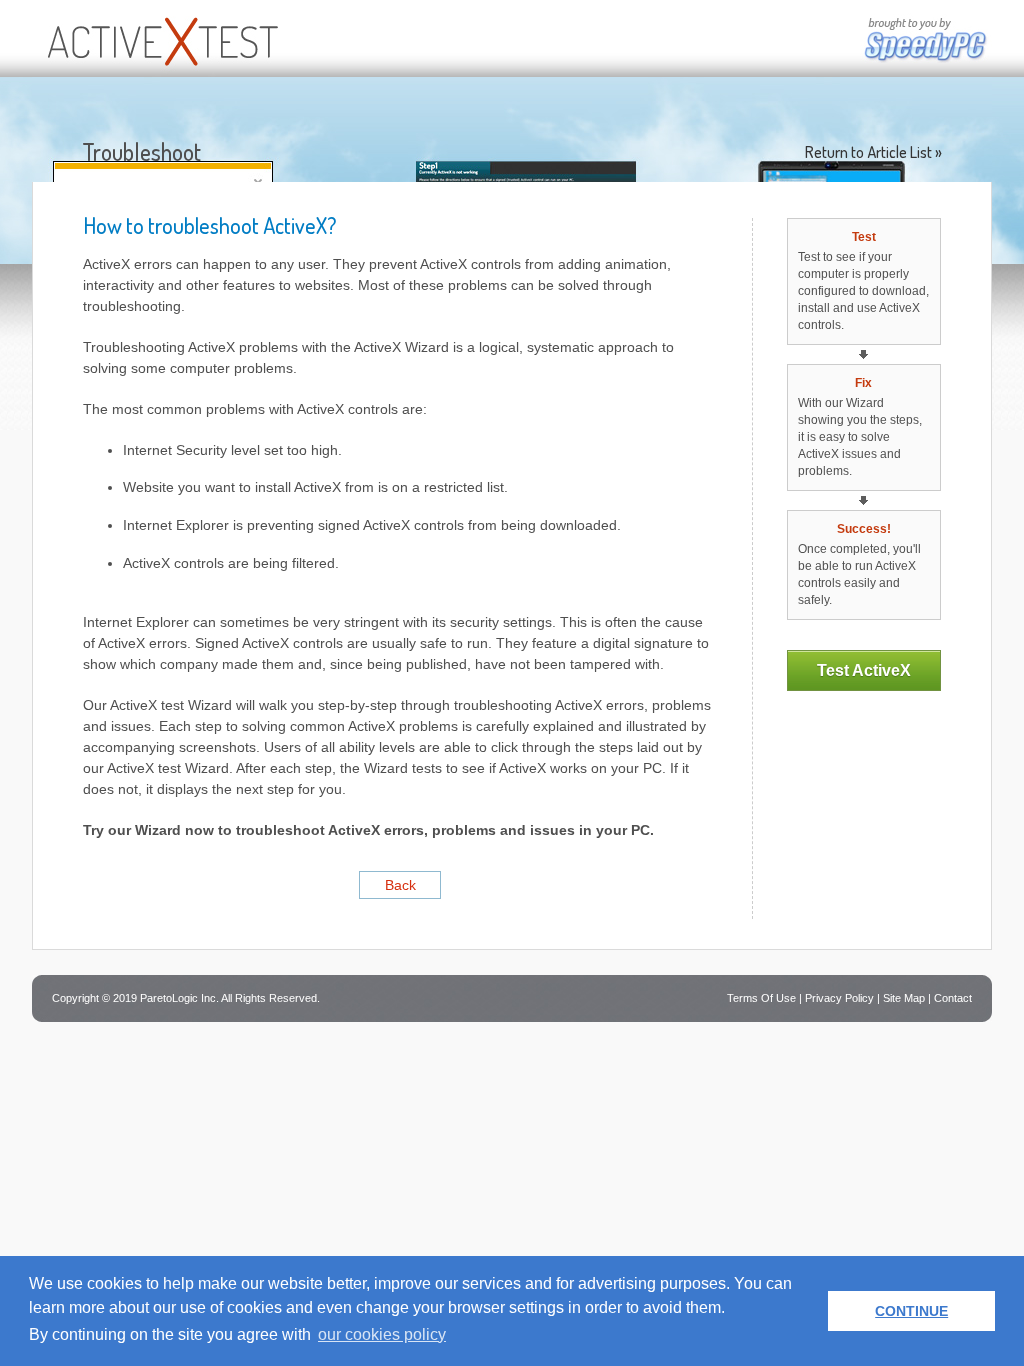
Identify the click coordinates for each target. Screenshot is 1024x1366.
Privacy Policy (839, 998)
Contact (953, 998)
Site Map (904, 998)
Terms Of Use (761, 998)
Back (400, 885)
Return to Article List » (873, 152)
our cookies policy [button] (382, 1334)
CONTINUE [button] (911, 1311)
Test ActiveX (864, 670)
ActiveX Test (160, 38)
